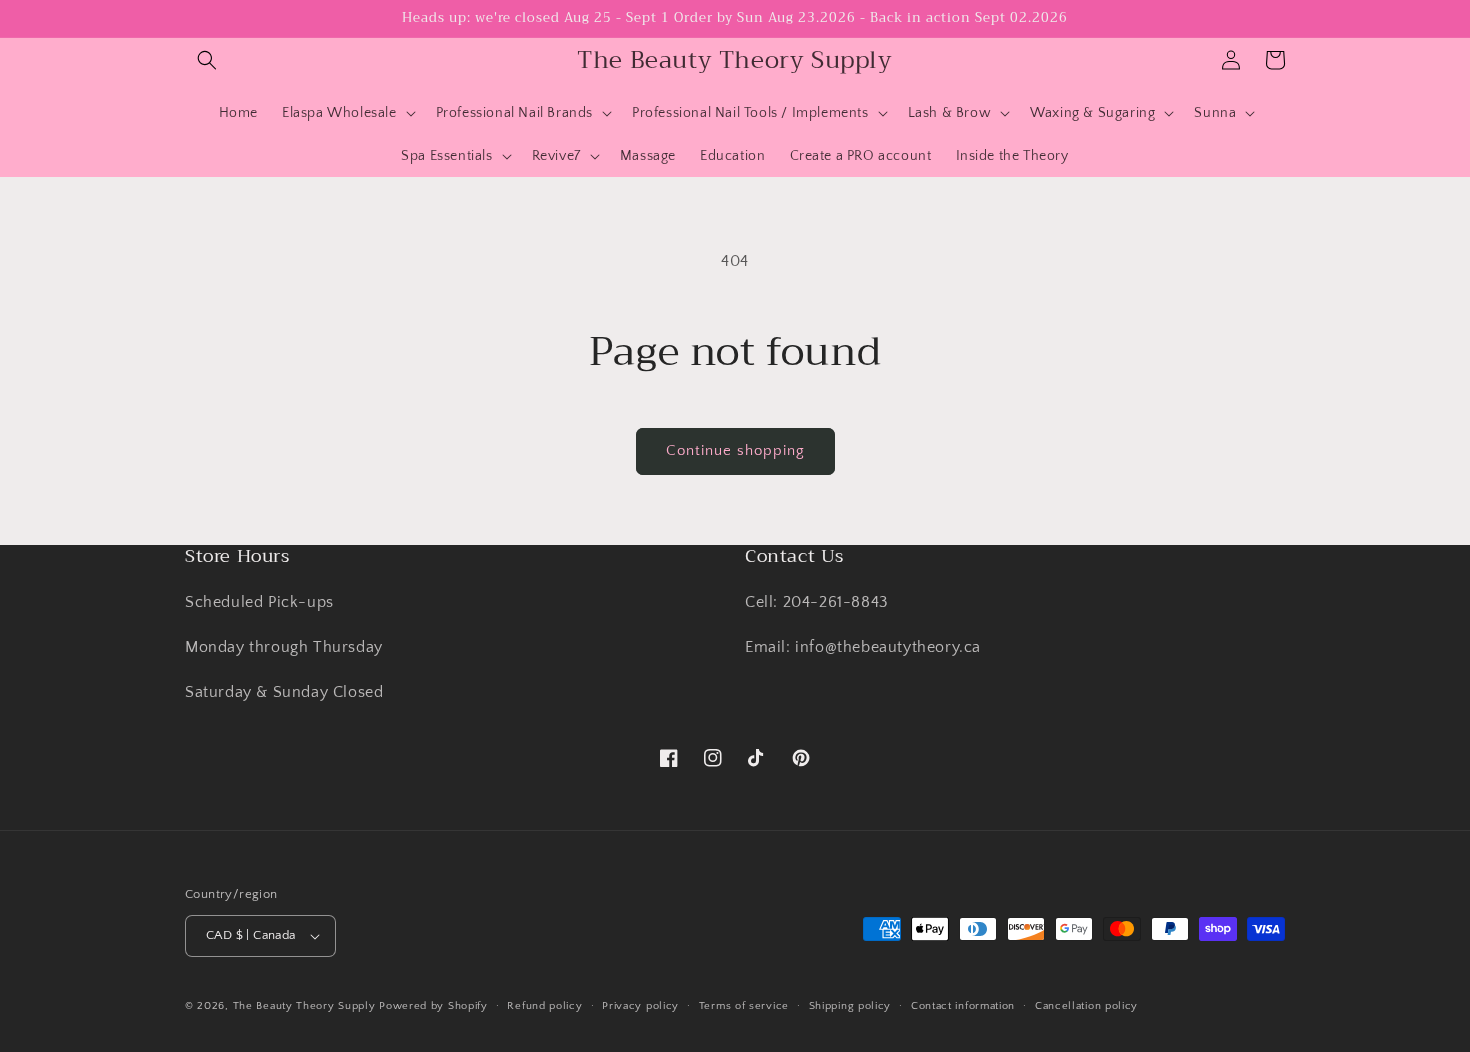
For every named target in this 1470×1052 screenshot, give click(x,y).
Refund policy (544, 1006)
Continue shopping (735, 450)
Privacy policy (640, 1006)
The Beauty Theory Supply (304, 1006)
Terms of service (744, 1006)
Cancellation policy (1086, 1006)
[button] (207, 60)
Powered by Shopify (433, 1006)
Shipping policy (850, 1006)
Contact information (963, 1006)
